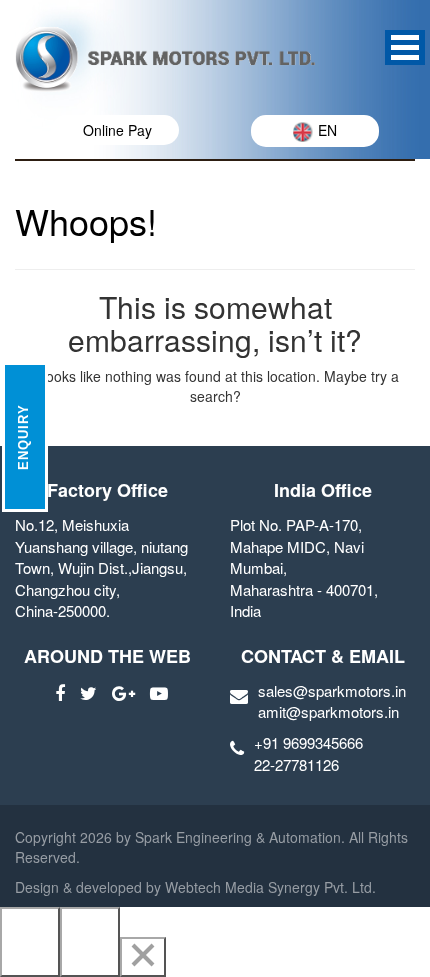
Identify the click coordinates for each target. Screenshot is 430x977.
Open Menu (405, 47)
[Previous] (30, 942)
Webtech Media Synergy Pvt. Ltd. (268, 887)
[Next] (90, 942)
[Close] (143, 957)
